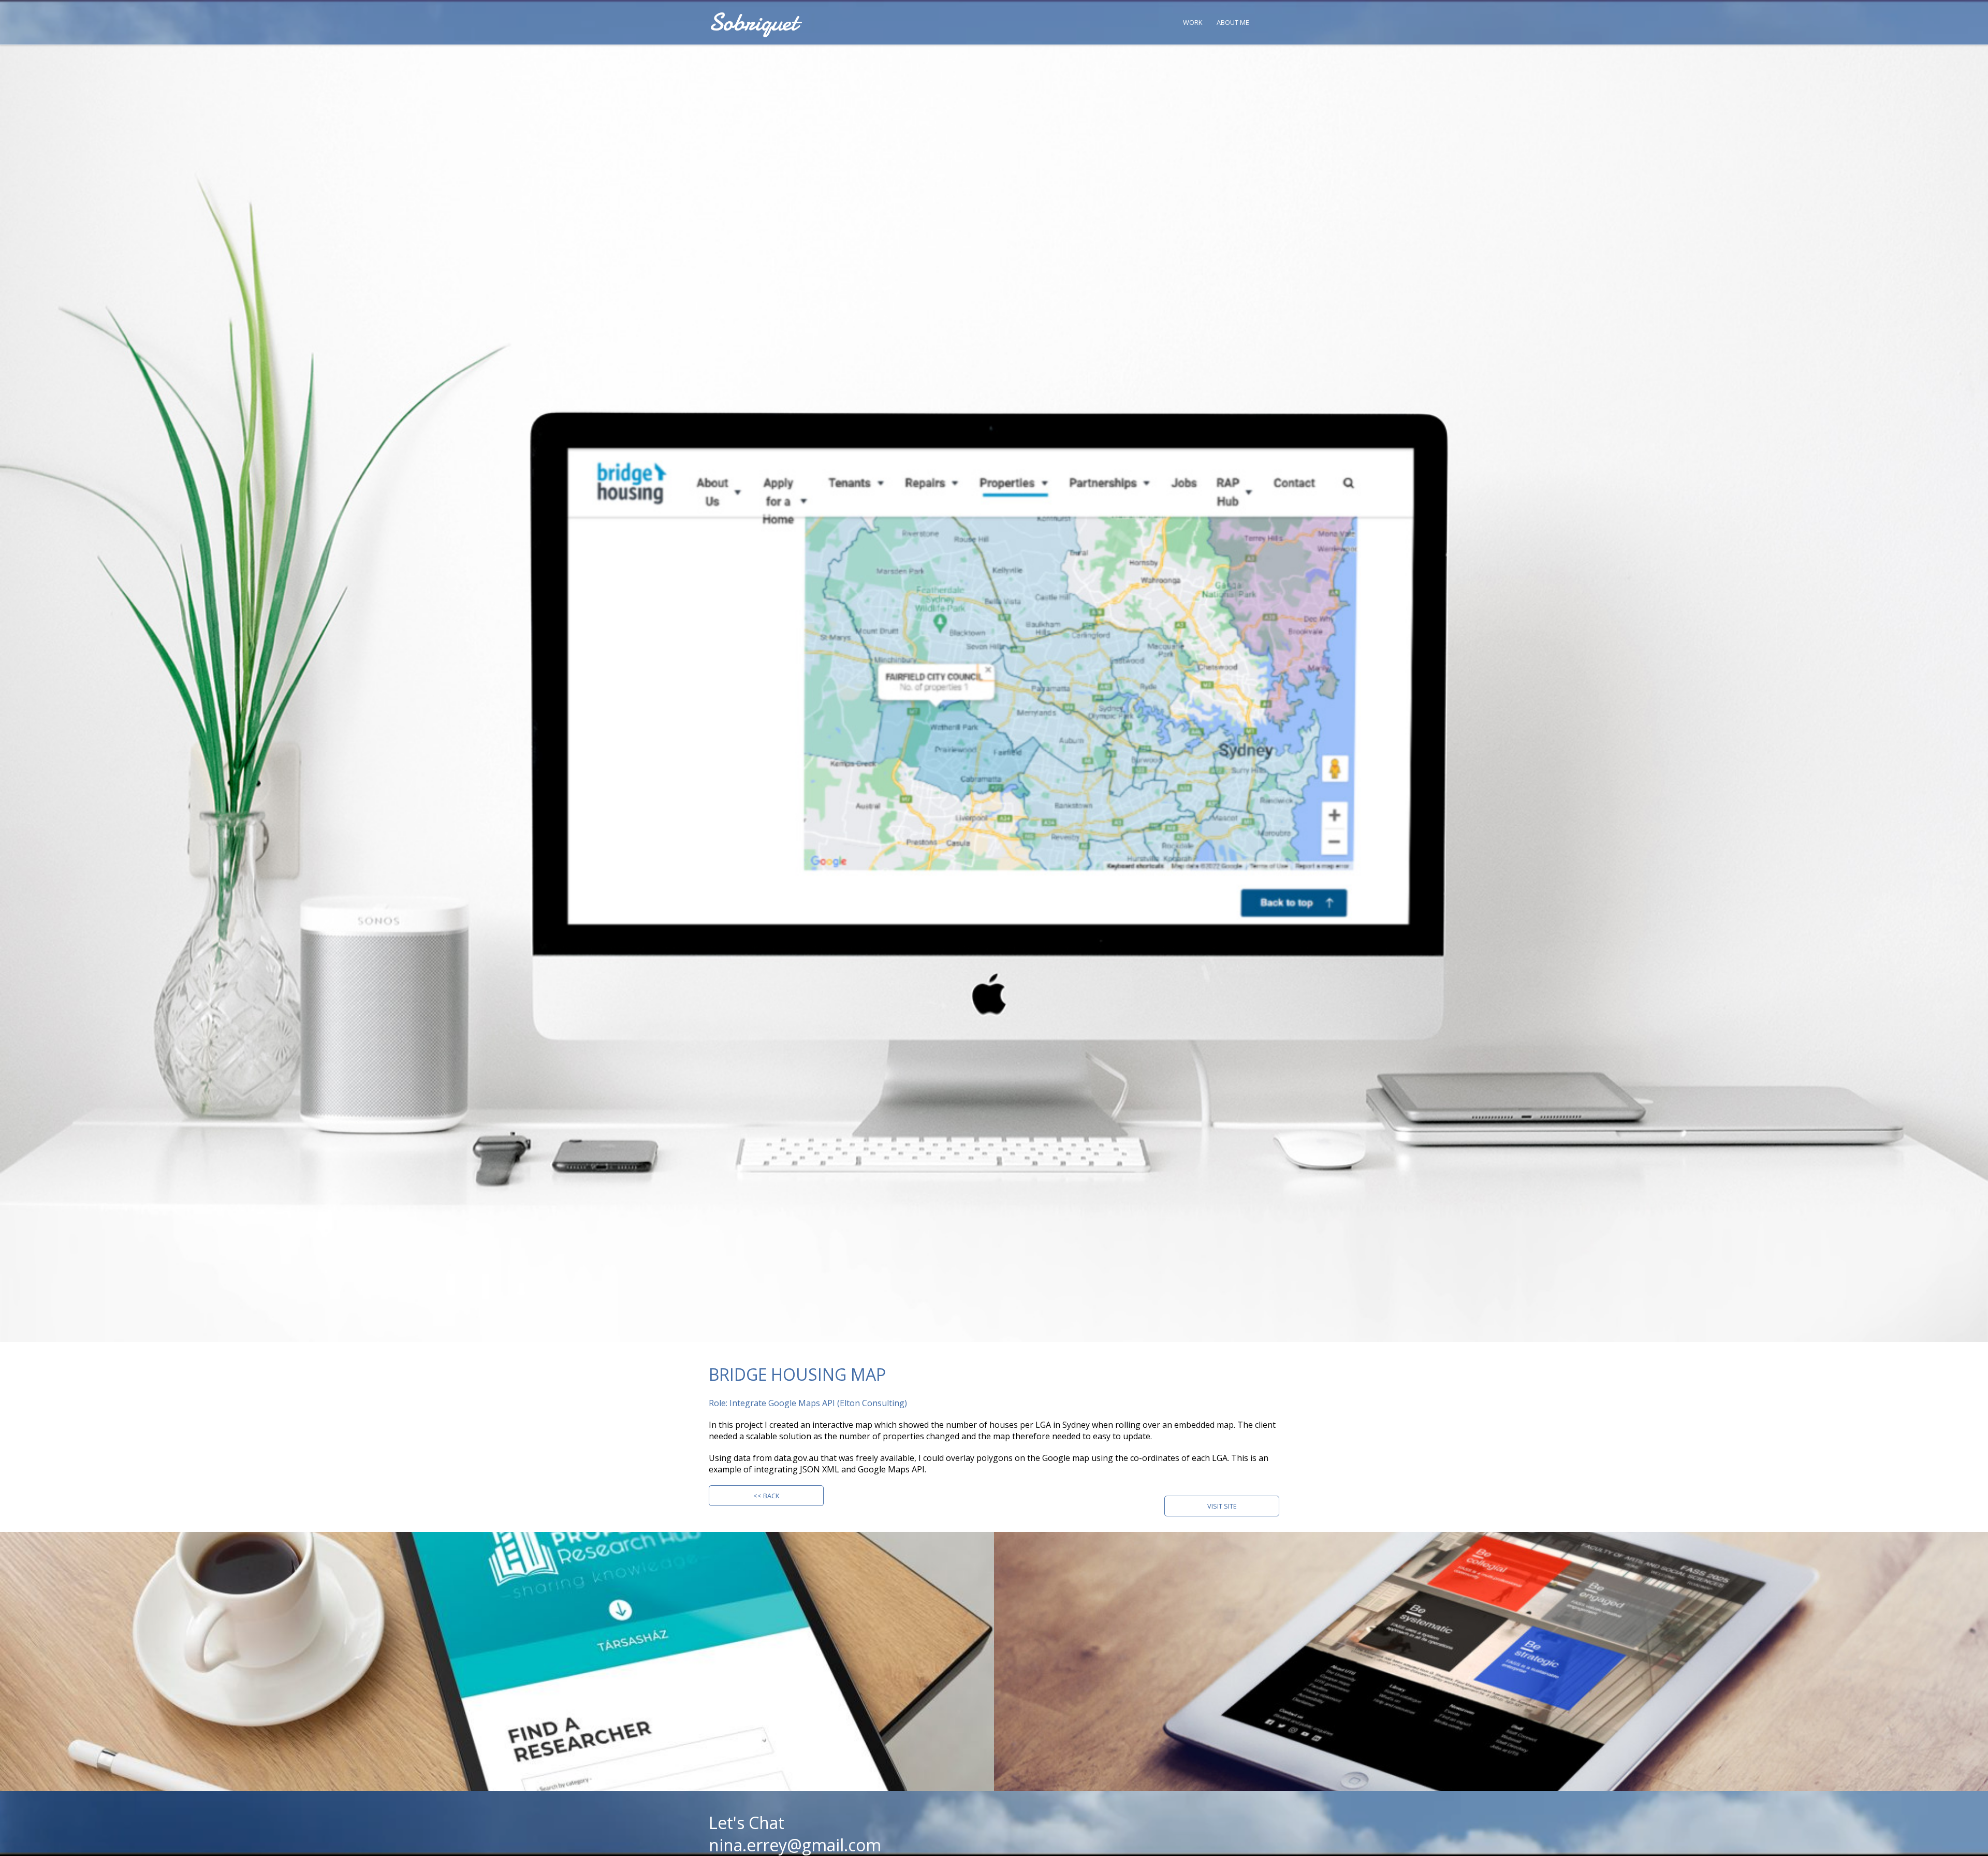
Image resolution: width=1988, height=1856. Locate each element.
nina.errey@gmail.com (795, 1845)
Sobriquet (753, 22)
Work (1193, 22)
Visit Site (1222, 1506)
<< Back (766, 1496)
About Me (1233, 22)
